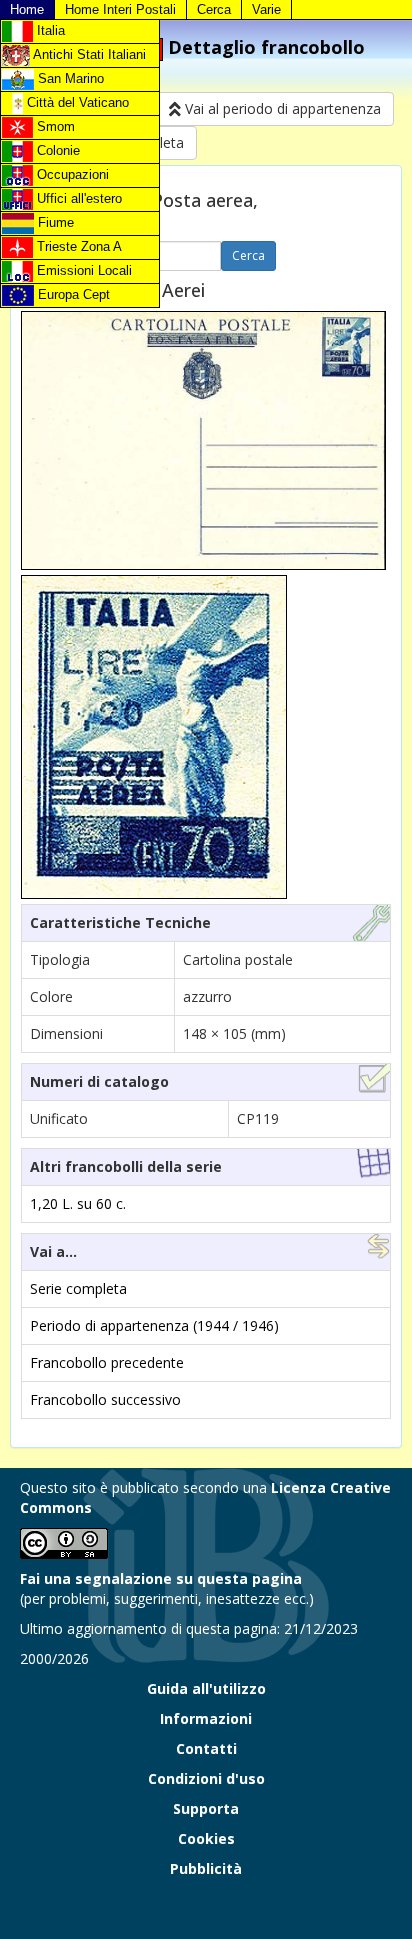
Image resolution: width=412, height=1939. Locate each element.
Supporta (206, 1808)
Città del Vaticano (76, 102)
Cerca (214, 9)
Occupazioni (71, 174)
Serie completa (78, 1288)
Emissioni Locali (82, 270)
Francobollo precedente (107, 1362)
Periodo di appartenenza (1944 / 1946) (154, 1325)
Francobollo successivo (105, 1399)
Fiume (54, 222)
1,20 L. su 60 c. (78, 1203)
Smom (54, 126)
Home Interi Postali (120, 9)
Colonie (56, 150)
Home (27, 9)
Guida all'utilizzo (206, 1688)
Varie (266, 9)
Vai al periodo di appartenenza (281, 108)
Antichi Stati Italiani (88, 54)
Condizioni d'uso (206, 1778)
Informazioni (206, 1718)
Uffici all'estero (77, 198)
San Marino (69, 78)
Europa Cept (72, 294)
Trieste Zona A (77, 246)
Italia (49, 30)
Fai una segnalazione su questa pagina (161, 1578)
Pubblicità (206, 1868)
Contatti (206, 1748)
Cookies (206, 1838)
